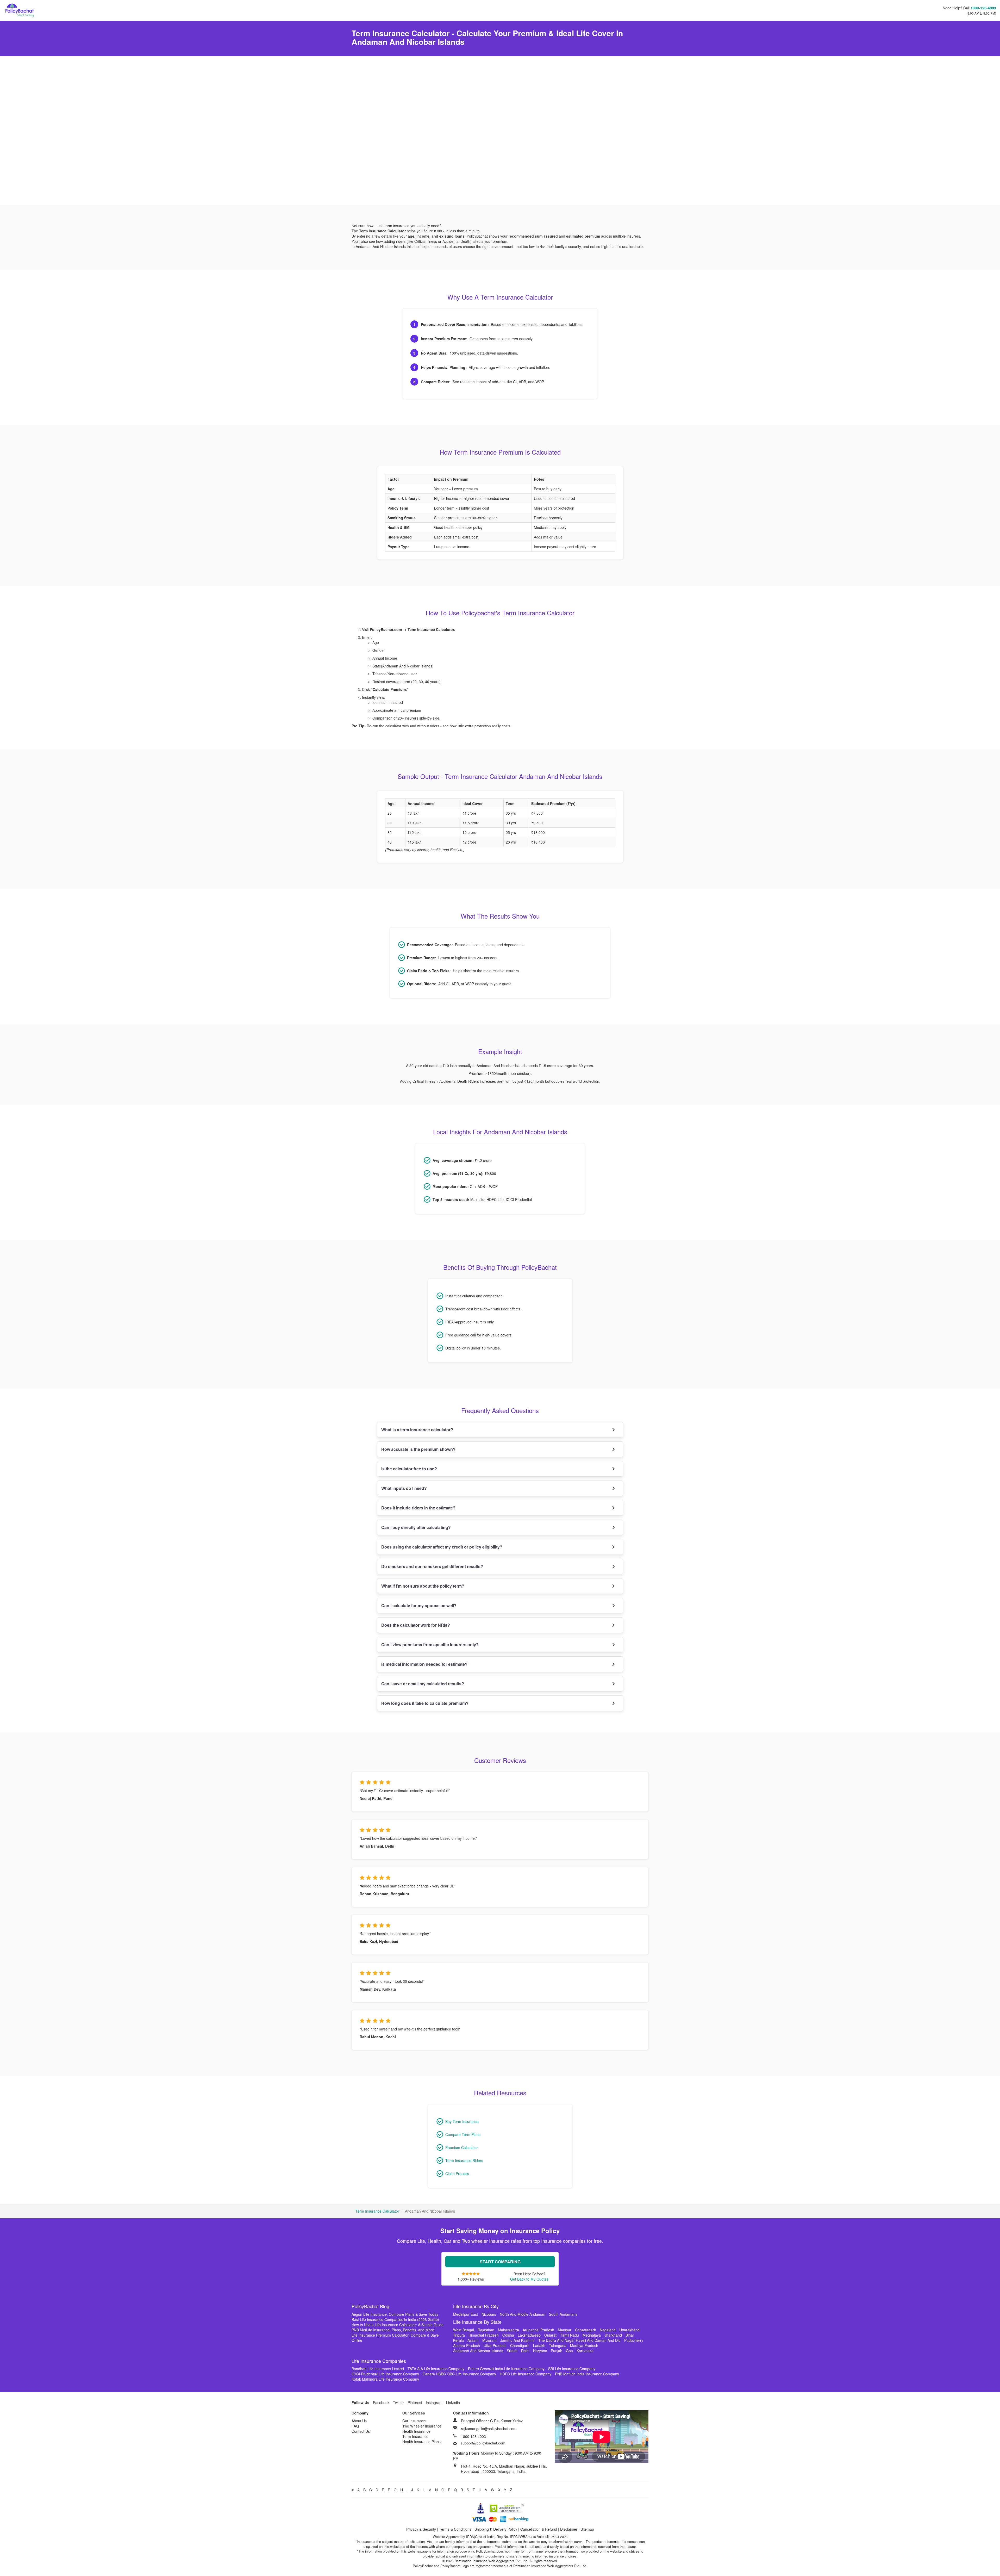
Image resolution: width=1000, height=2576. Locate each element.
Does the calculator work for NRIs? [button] (416, 1625)
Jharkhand (613, 2335)
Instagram (434, 2402)
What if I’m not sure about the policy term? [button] (423, 1586)
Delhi (525, 2351)
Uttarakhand (629, 2330)
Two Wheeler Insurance (422, 2426)
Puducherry (634, 2340)
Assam (473, 2340)
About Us (359, 2421)
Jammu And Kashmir (517, 2340)
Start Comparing (500, 2262)
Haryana (540, 2351)
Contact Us (361, 2431)
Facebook (381, 2402)
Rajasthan (486, 2330)
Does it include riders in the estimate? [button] (418, 1508)
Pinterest (415, 2402)
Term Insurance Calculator (377, 2211)
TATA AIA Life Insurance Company (436, 2369)
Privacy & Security (421, 2529)
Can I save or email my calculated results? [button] (423, 1684)
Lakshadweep (529, 2335)
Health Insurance (416, 2431)
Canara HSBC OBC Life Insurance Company (459, 2374)
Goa (569, 2351)
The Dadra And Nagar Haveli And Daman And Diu (579, 2340)
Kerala (458, 2340)
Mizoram (489, 2340)
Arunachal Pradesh (538, 2330)
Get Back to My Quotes (529, 2279)
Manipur (565, 2330)
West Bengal (464, 2330)
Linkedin (453, 2402)
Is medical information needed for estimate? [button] (424, 1664)
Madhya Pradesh (584, 2345)
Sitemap (587, 2529)
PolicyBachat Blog (370, 2306)
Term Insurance (415, 2436)
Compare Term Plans (463, 2134)
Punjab (557, 2351)
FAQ (355, 2426)
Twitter (398, 2402)
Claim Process (457, 2173)
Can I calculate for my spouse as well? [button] (419, 1605)
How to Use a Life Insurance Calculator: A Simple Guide (398, 2325)
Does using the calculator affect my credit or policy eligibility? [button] (442, 1547)
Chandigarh (520, 2345)
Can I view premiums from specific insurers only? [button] (430, 1645)
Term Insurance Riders (464, 2160)
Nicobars (489, 2314)
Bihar (630, 2335)
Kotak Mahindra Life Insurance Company (385, 2379)
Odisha (508, 2335)
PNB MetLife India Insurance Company (587, 2374)
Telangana (558, 2345)
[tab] (500, 1430)
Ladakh (539, 2345)
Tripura (459, 2335)
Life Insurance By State (477, 2322)
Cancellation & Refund (539, 2529)
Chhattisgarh (586, 2330)
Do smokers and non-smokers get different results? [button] (432, 1566)
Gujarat (550, 2335)
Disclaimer (569, 2529)
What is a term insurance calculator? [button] (417, 1430)
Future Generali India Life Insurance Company (506, 2369)
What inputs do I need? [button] (404, 1488)
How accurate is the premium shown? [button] (418, 1449)
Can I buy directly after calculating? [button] (416, 1527)
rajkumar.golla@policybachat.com (489, 2429)
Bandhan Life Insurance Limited (378, 2369)
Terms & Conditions (455, 2529)
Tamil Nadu (570, 2335)
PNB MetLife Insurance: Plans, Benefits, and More (393, 2330)
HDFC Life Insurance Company (526, 2374)
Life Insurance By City (476, 2306)
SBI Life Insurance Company (572, 2369)
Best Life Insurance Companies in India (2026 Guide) (395, 2319)
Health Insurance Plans (421, 2442)
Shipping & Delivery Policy (496, 2529)
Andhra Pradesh (467, 2345)
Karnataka (585, 2351)
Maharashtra (508, 2330)
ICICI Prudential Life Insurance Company (385, 2374)
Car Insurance (414, 2421)
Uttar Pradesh (495, 2345)
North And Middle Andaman (523, 2314)
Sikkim (512, 2351)
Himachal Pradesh (484, 2335)
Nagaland (608, 2330)
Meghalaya (592, 2335)
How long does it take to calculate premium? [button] (425, 1703)
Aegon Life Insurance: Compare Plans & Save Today (395, 2314)
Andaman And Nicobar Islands (478, 2351)
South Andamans (563, 2314)
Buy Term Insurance (462, 2121)
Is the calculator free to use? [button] (409, 1469)
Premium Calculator (462, 2147)
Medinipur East (465, 2314)
